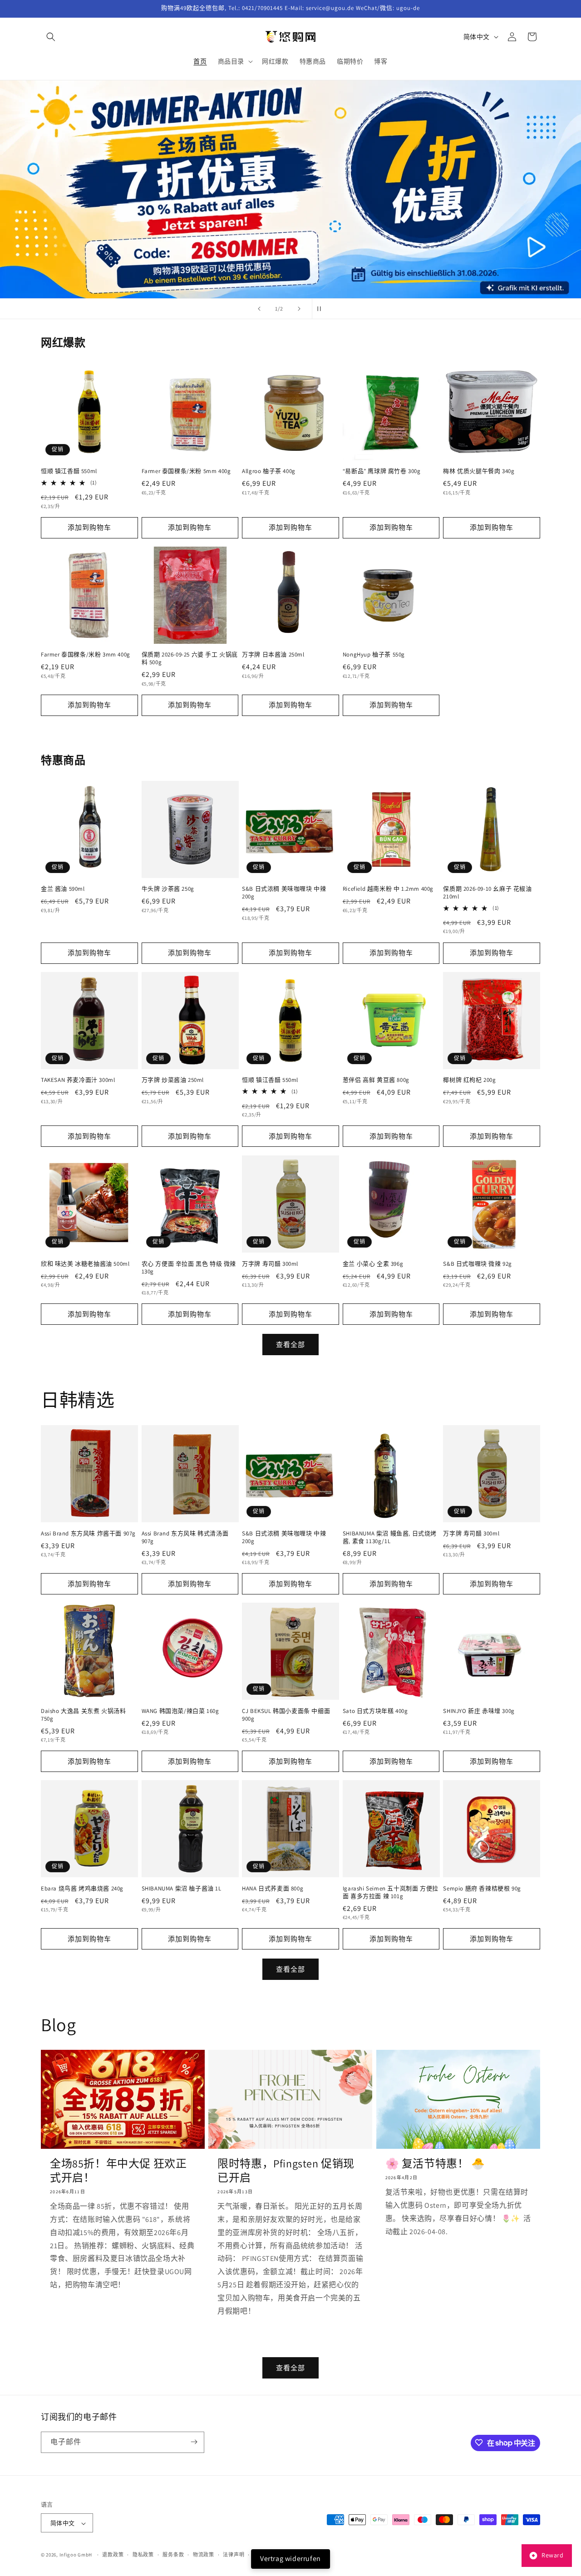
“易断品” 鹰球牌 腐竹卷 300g (382, 472)
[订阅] (194, 2442)
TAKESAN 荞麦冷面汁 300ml (78, 1080)
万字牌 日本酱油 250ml (273, 655)
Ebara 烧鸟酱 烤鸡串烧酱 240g (82, 1888)
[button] (51, 37)
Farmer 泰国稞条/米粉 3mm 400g (86, 655)
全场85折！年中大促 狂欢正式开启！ (118, 2170)
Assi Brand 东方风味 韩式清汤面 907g (185, 1537)
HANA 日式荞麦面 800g (273, 1888)
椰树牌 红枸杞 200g (469, 1080)
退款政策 (113, 2555)
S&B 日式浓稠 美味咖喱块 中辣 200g (284, 893)
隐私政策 (143, 2555)
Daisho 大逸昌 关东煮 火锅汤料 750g (83, 1715)
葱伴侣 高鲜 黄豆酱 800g (376, 1080)
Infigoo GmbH (76, 2555)
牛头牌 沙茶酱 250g (168, 889)
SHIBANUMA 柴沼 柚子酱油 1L (182, 1888)
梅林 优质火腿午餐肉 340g (479, 472)
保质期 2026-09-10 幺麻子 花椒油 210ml (487, 893)
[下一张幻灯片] (299, 309)
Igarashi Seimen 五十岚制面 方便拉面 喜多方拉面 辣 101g (391, 1892)
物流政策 (204, 2555)
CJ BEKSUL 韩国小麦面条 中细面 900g (286, 1715)
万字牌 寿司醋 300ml (270, 1263)
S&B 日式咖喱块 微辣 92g (478, 1263)
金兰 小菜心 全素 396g (373, 1263)
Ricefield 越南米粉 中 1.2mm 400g (388, 889)
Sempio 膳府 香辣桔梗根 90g (482, 1888)
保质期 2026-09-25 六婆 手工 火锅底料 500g (190, 659)
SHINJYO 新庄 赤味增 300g (479, 1711)
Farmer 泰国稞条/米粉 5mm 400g (186, 472)
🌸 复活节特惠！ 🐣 (435, 2163)
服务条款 (173, 2555)
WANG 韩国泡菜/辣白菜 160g (180, 1711)
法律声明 (234, 2555)
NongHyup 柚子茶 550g (374, 655)
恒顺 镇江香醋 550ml (69, 472)
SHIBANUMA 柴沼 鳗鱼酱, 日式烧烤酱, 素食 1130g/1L (390, 1537)
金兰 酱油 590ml (63, 889)
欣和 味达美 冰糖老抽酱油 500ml (85, 1263)
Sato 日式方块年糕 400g (375, 1711)
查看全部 (290, 1344)
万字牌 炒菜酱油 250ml (173, 1080)
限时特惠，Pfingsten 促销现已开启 (286, 2170)
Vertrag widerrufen (290, 2559)
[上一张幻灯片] (259, 309)
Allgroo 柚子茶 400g (269, 472)
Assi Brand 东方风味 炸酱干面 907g (88, 1533)
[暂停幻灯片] (322, 309)
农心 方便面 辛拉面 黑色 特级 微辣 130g (189, 1267)
